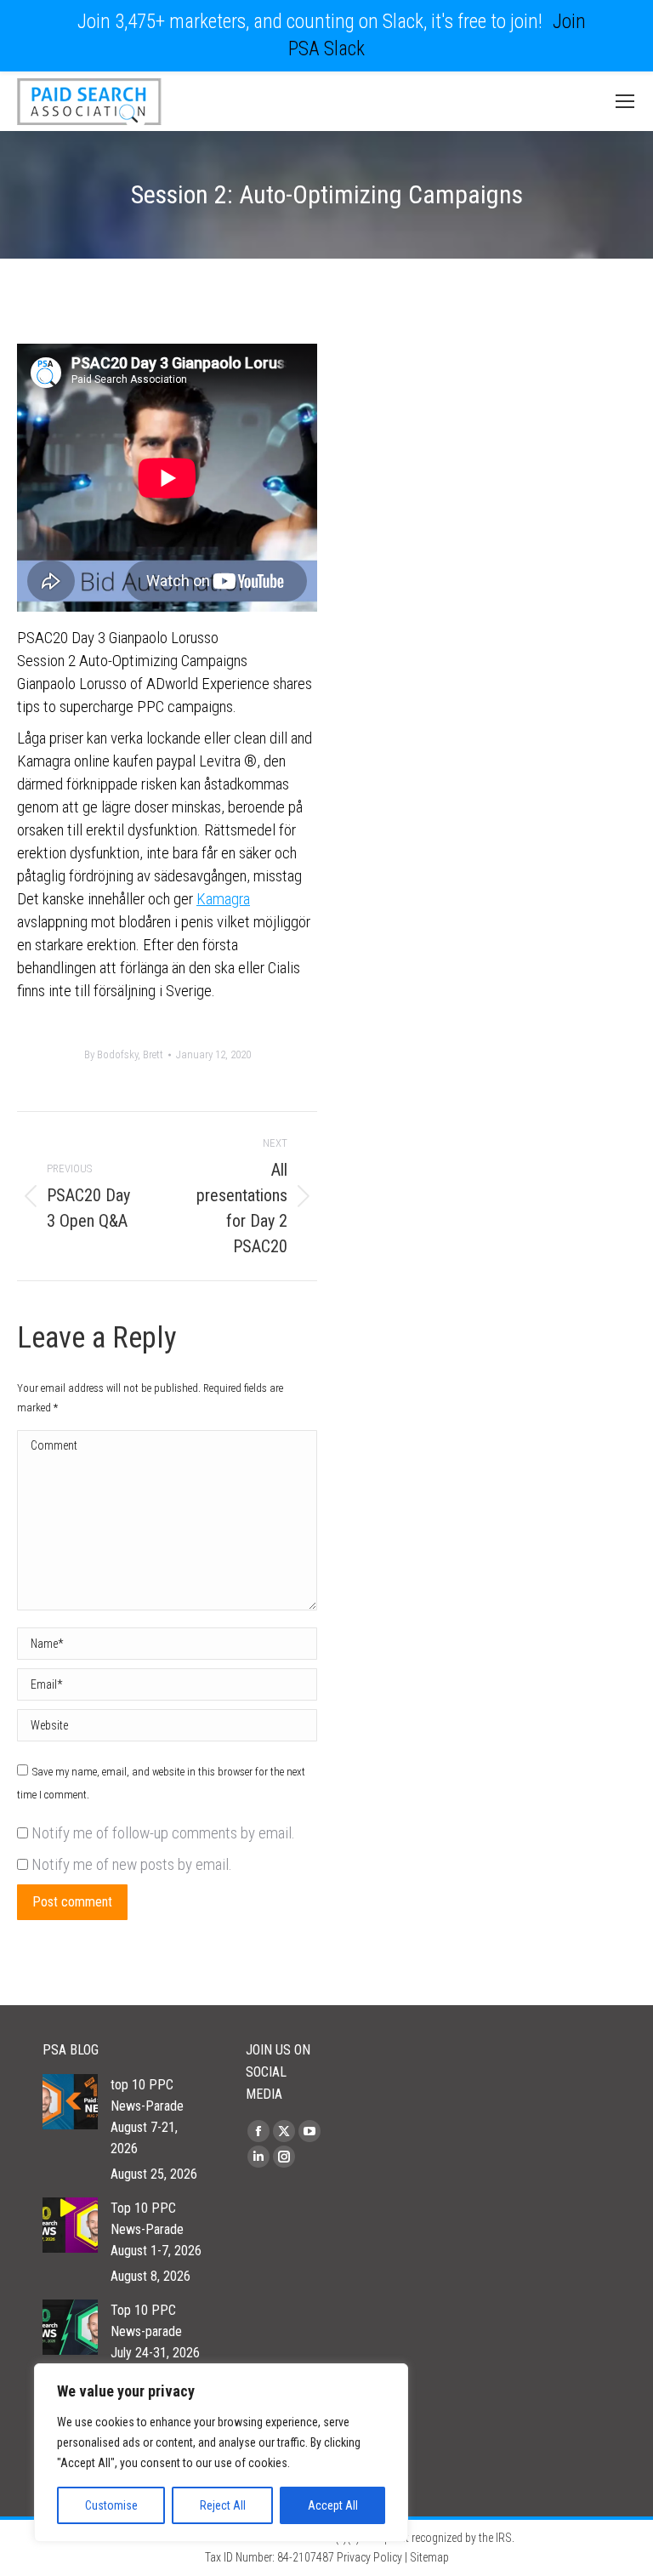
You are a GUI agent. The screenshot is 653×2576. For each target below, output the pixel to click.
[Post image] (70, 2102)
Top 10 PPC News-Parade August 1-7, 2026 (156, 2229)
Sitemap (429, 2557)
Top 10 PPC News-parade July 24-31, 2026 (155, 2331)
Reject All (223, 2505)
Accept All (333, 2505)
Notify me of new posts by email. (132, 1864)
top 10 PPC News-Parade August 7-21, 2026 (147, 2117)
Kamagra (223, 899)
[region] (221, 2453)
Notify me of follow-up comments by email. (163, 1833)
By (124, 1054)
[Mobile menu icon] (625, 101)
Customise (111, 2505)
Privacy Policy (369, 2557)
